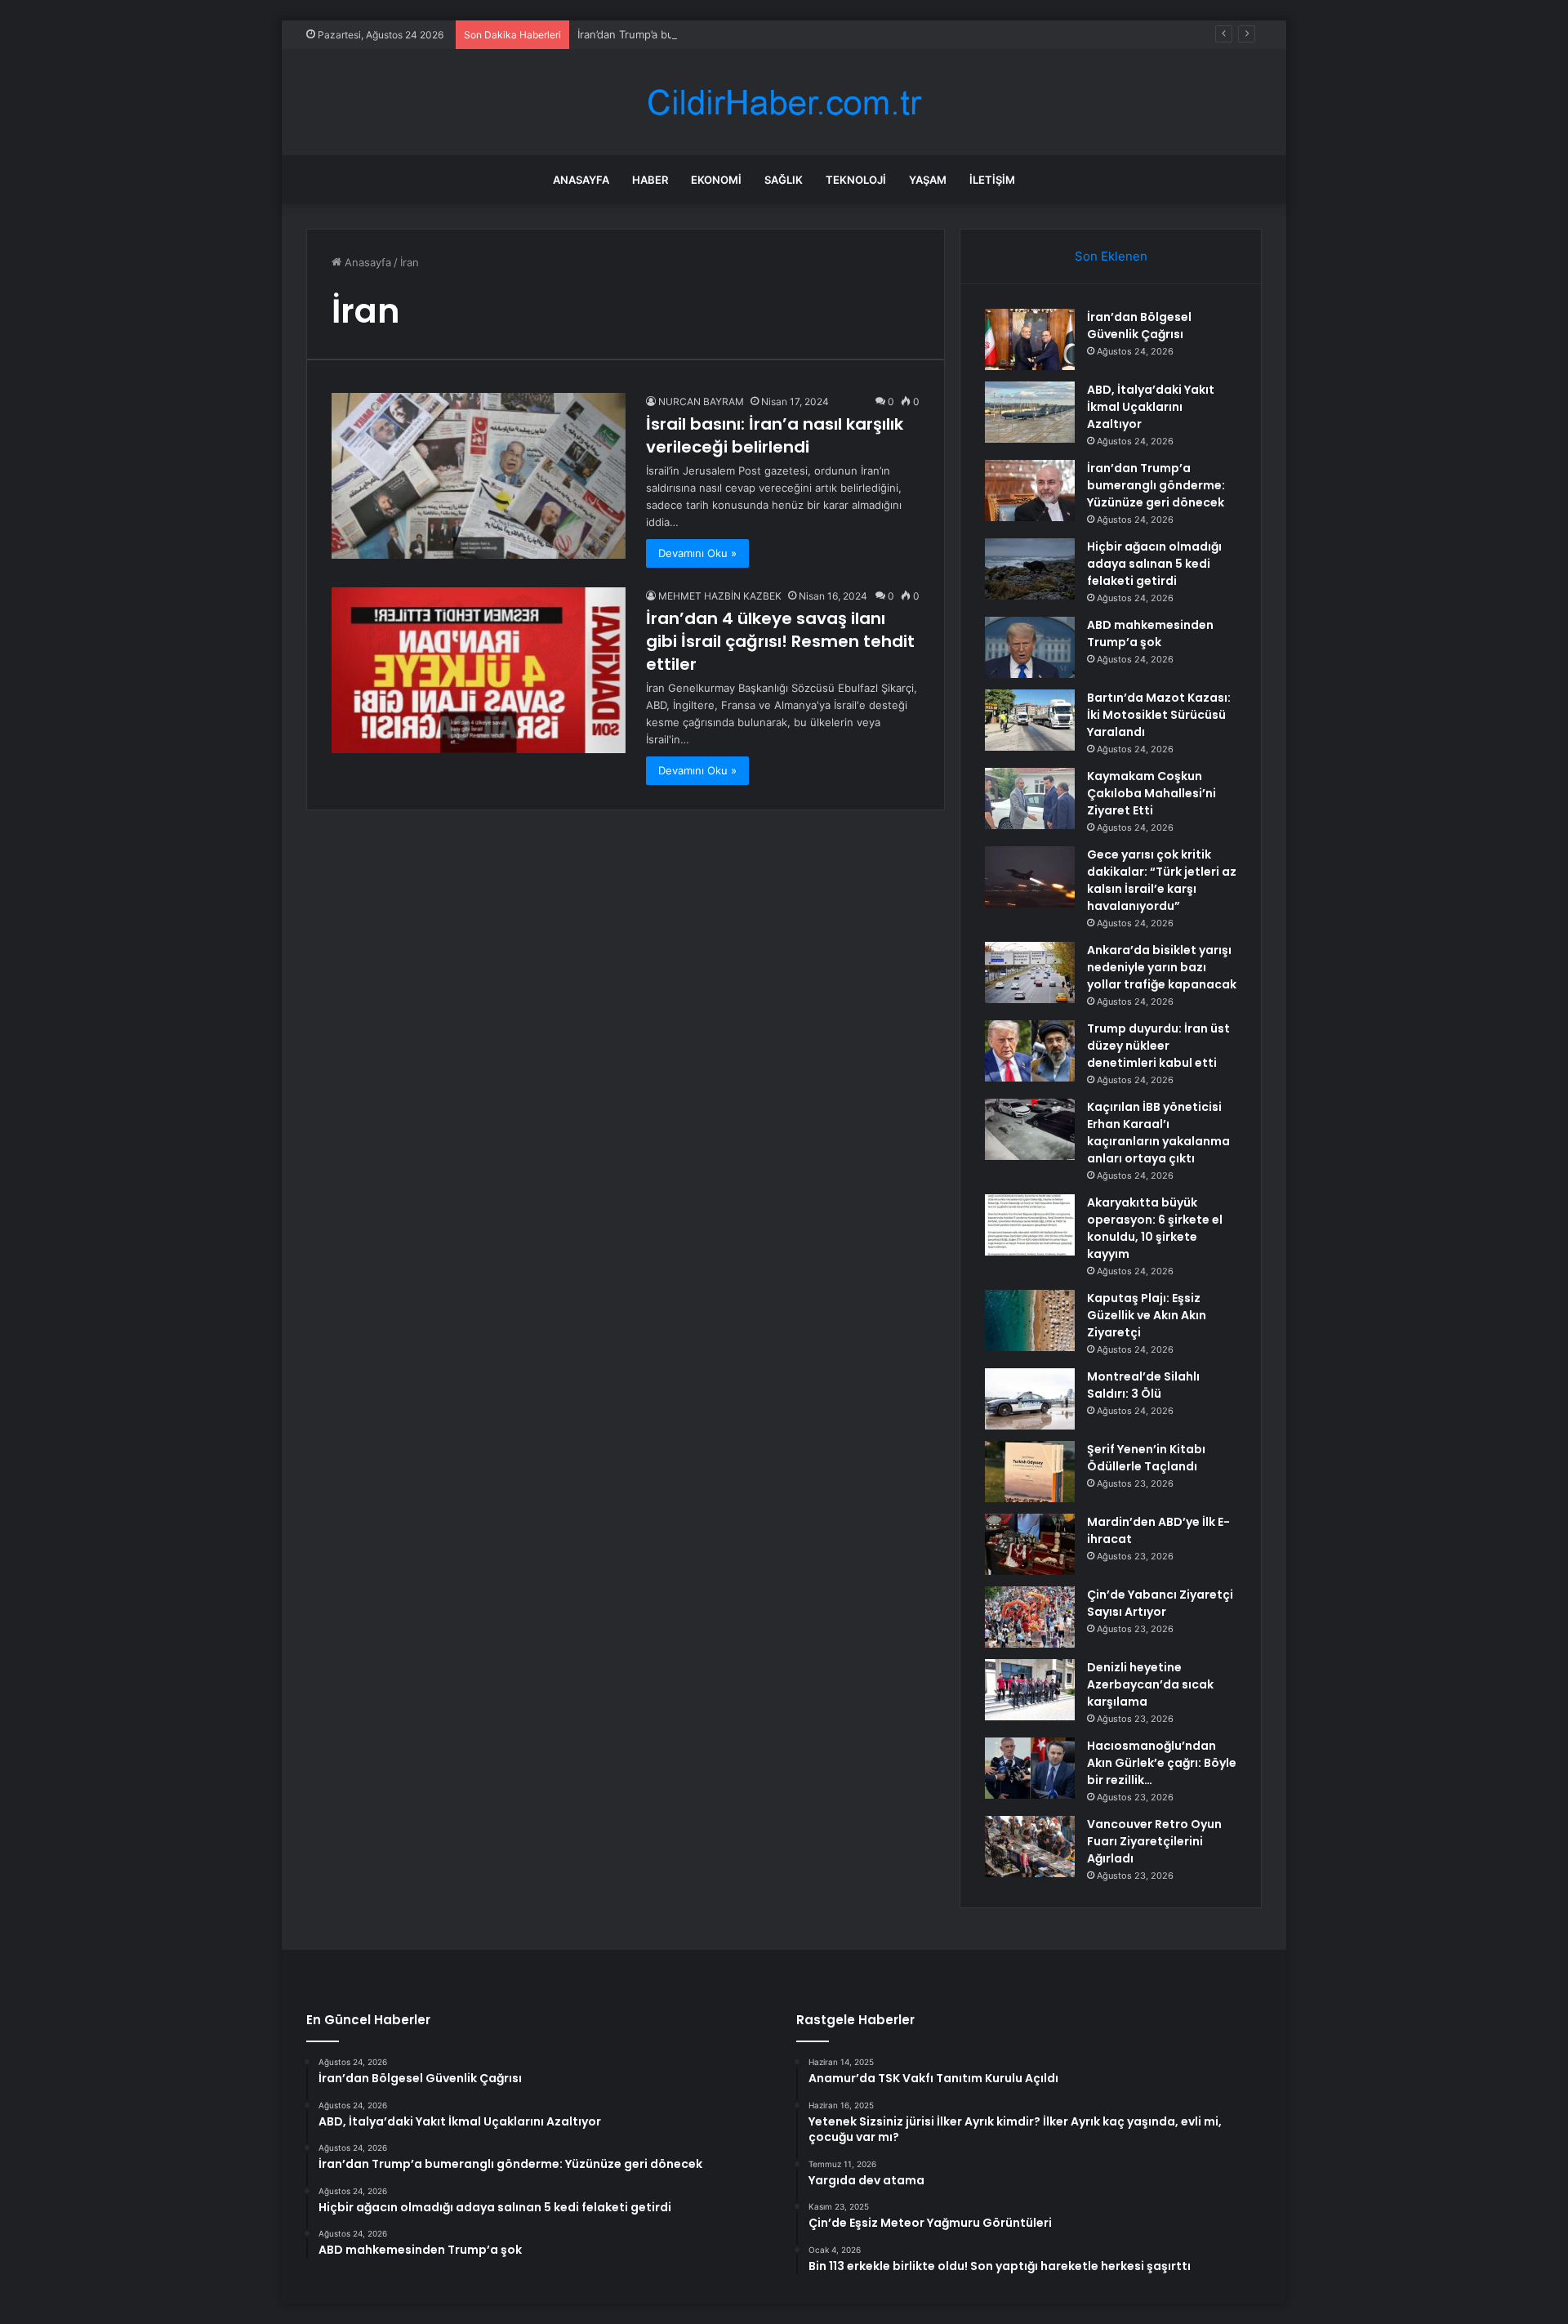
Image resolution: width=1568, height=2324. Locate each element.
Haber (650, 180)
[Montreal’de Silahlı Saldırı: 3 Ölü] (1030, 1399)
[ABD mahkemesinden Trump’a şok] (1030, 647)
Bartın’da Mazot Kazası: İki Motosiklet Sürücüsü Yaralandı (1159, 715)
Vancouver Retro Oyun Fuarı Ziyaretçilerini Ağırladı (1154, 1841)
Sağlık (784, 180)
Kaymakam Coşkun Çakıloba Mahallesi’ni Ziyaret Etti (1151, 793)
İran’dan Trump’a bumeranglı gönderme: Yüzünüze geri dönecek (739, 34)
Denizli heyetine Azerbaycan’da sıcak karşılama (1150, 1684)
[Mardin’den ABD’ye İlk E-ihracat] (1030, 1544)
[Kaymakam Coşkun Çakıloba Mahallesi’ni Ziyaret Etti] (1030, 798)
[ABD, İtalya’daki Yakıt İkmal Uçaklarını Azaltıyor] (1030, 412)
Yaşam (928, 180)
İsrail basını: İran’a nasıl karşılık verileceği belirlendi (775, 435)
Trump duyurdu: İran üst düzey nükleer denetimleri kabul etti (1158, 1046)
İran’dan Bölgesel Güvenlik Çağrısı (1139, 326)
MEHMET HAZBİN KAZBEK (720, 596)
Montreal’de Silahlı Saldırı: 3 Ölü (1143, 1385)
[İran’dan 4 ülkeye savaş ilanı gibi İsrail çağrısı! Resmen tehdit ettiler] (479, 670)
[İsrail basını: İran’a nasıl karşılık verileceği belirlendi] (479, 476)
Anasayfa (581, 180)
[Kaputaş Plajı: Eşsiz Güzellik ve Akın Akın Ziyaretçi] (1030, 1320)
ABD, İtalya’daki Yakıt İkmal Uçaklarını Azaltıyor (1151, 407)
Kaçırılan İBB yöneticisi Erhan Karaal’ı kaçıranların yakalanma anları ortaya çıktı (1158, 1133)
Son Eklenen (1111, 256)
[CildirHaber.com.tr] (784, 103)
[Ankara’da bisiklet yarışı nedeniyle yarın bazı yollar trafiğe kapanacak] (1030, 972)
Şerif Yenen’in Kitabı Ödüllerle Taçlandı (1146, 1458)
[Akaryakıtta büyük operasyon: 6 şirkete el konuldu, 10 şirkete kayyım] (1030, 1225)
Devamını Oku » (697, 553)
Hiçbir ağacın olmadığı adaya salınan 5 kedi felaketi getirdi (1154, 564)
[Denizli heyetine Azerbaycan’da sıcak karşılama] (1030, 1690)
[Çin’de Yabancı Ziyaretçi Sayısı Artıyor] (1030, 1617)
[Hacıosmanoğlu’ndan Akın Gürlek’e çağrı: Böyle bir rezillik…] (1030, 1768)
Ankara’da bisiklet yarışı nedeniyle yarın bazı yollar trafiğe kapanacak (1162, 967)
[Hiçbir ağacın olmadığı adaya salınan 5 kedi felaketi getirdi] (1030, 569)
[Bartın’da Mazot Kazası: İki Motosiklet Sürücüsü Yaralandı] (1030, 720)
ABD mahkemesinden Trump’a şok (1150, 633)
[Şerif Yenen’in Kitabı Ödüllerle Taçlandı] (1030, 1472)
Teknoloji (856, 180)
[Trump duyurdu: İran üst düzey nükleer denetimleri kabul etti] (1030, 1051)
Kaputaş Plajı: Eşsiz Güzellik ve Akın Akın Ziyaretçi (1147, 1315)
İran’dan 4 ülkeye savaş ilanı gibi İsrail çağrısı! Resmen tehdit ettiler (780, 641)
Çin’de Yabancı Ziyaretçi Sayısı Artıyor (1160, 1603)
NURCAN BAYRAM (701, 401)
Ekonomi (716, 180)
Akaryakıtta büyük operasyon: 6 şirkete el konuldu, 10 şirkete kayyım (1155, 1228)
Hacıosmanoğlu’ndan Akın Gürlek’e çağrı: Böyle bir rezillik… (1162, 1763)
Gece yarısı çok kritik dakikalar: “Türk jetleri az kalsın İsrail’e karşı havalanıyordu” (1162, 880)
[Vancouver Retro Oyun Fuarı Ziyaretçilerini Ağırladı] (1030, 1847)
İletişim (992, 180)
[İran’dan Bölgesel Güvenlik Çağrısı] (1030, 339)
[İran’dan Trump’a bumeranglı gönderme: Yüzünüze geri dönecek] (1030, 491)
